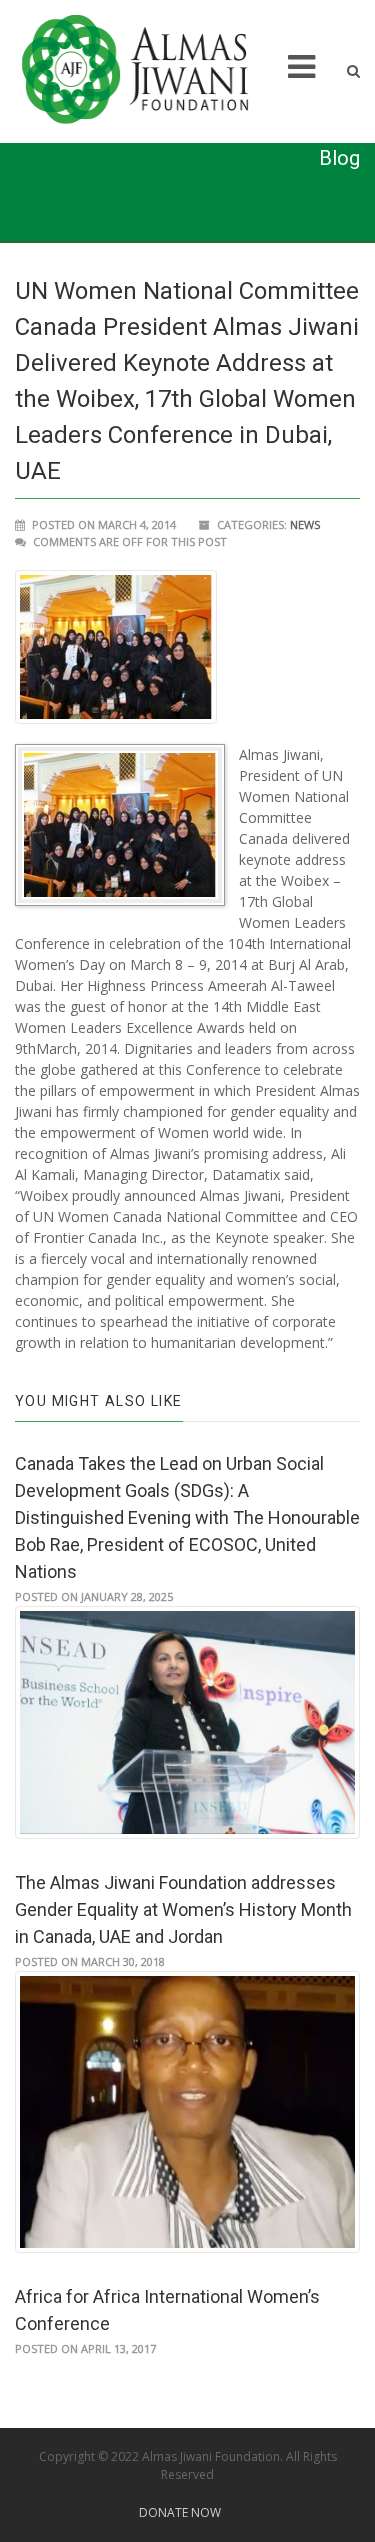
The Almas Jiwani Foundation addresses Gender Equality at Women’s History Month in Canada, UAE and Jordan (183, 1909)
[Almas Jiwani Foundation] (148, 70)
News (305, 524)
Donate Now (180, 2512)
